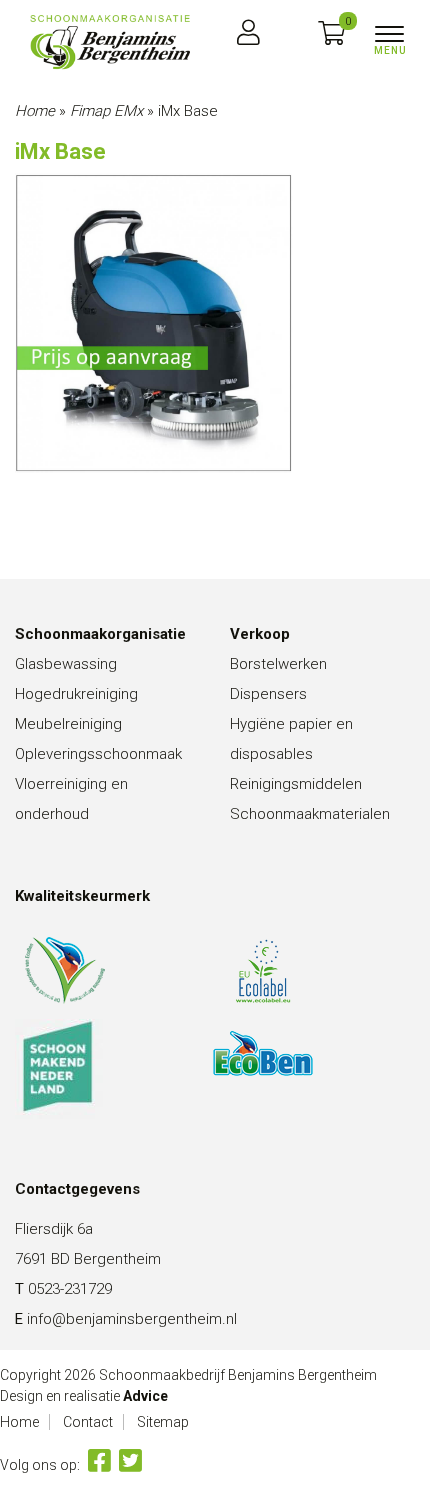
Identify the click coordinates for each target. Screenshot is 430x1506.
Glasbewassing (66, 664)
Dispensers (268, 694)
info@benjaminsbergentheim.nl (132, 1319)
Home (35, 111)
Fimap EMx (106, 111)
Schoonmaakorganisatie (100, 634)
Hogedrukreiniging (76, 694)
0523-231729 (70, 1289)
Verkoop (260, 634)
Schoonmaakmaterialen (310, 814)
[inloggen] (248, 34)
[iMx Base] (110, 42)
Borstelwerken (278, 664)
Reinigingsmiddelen (296, 784)
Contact (88, 1422)
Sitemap (163, 1422)
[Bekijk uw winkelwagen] (331, 34)
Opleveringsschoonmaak (98, 754)
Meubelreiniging (68, 724)
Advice (145, 1396)
